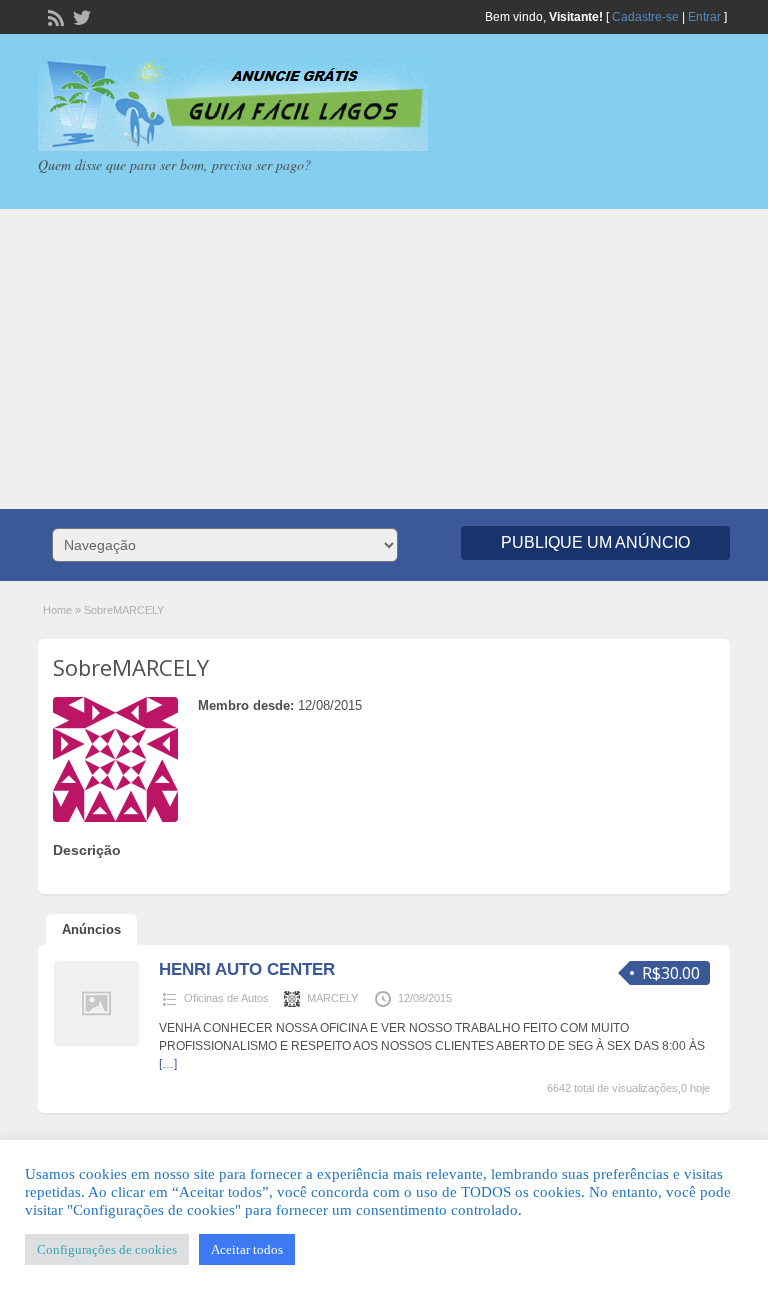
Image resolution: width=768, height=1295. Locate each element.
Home (57, 610)
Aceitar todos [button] (247, 1249)
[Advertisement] (384, 359)
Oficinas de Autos (226, 998)
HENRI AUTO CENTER (247, 969)
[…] (168, 1064)
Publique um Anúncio (595, 542)
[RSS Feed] (54, 16)
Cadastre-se (645, 17)
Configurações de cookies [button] (107, 1249)
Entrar (704, 17)
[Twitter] (80, 16)
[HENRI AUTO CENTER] (96, 1042)
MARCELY (332, 998)
